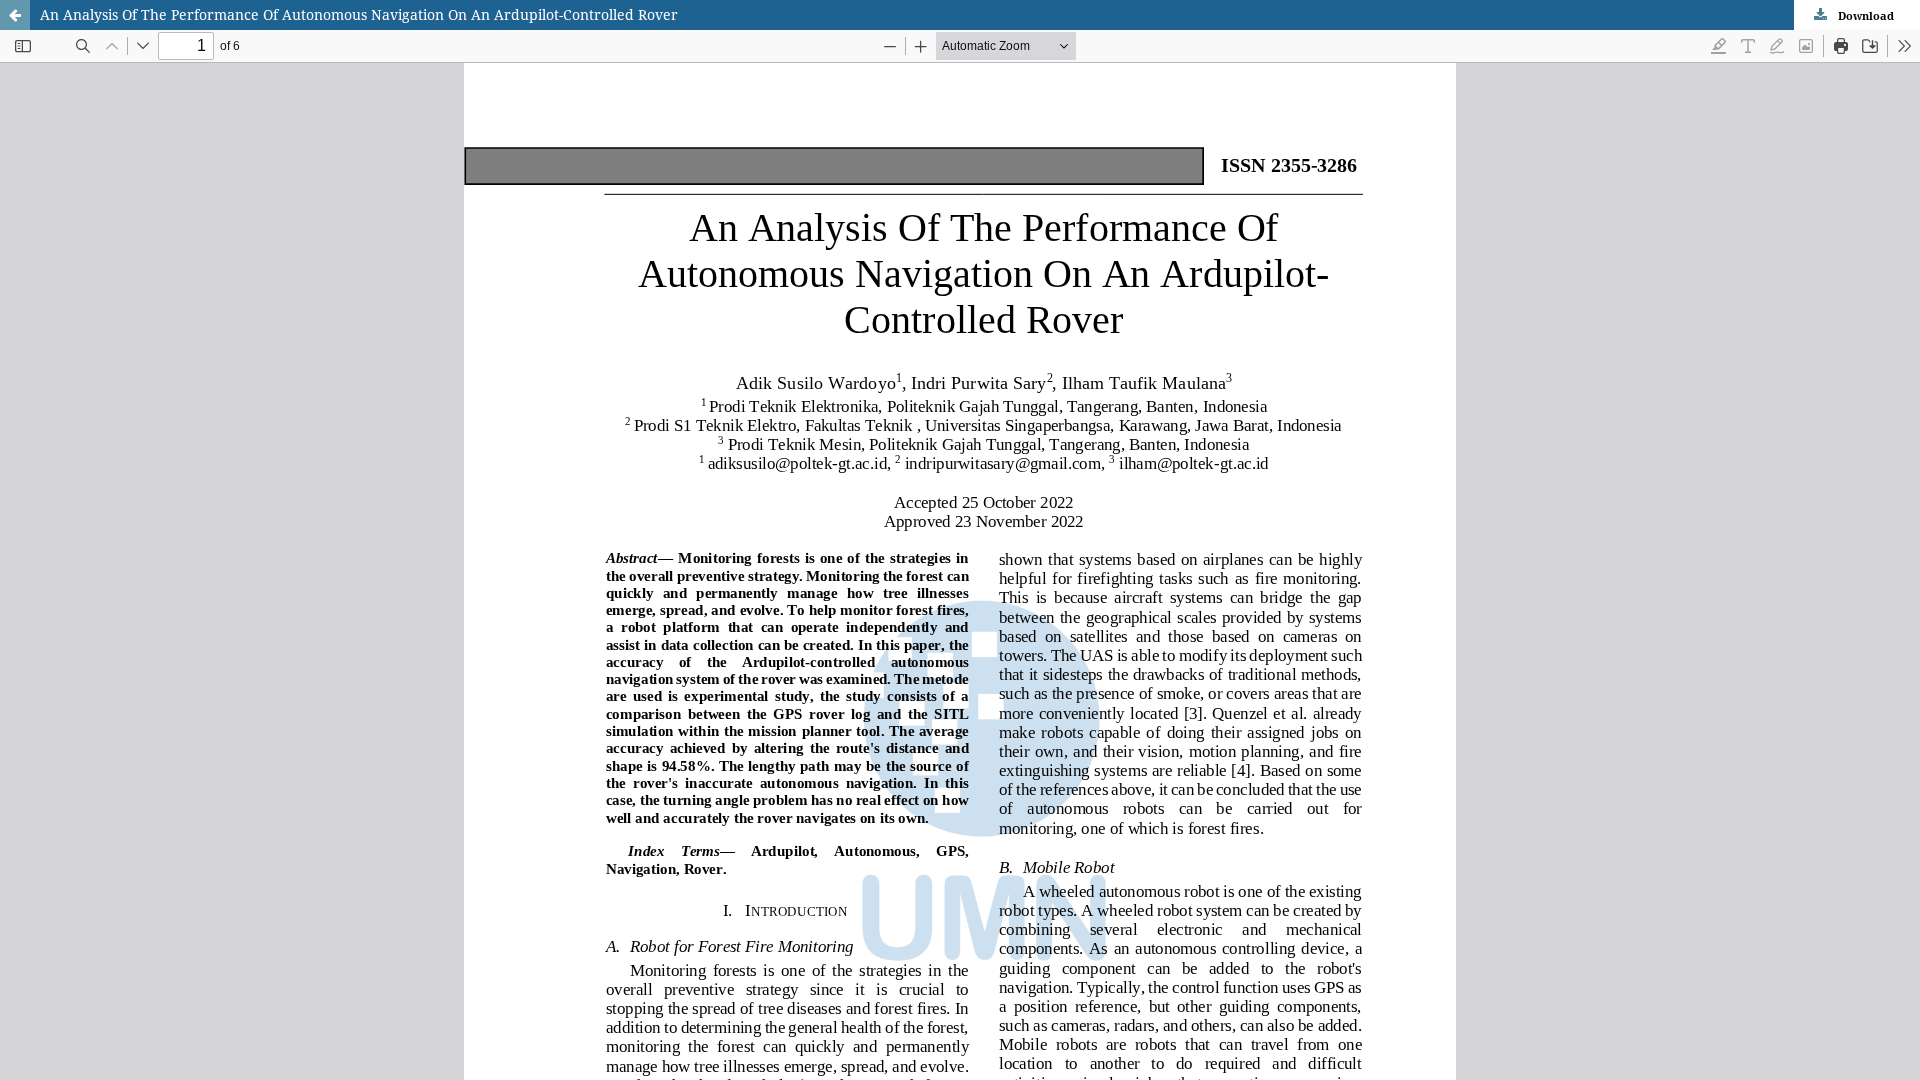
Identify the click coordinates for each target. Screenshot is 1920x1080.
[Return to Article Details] (15, 15)
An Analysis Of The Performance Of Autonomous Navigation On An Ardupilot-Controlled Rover (359, 14)
